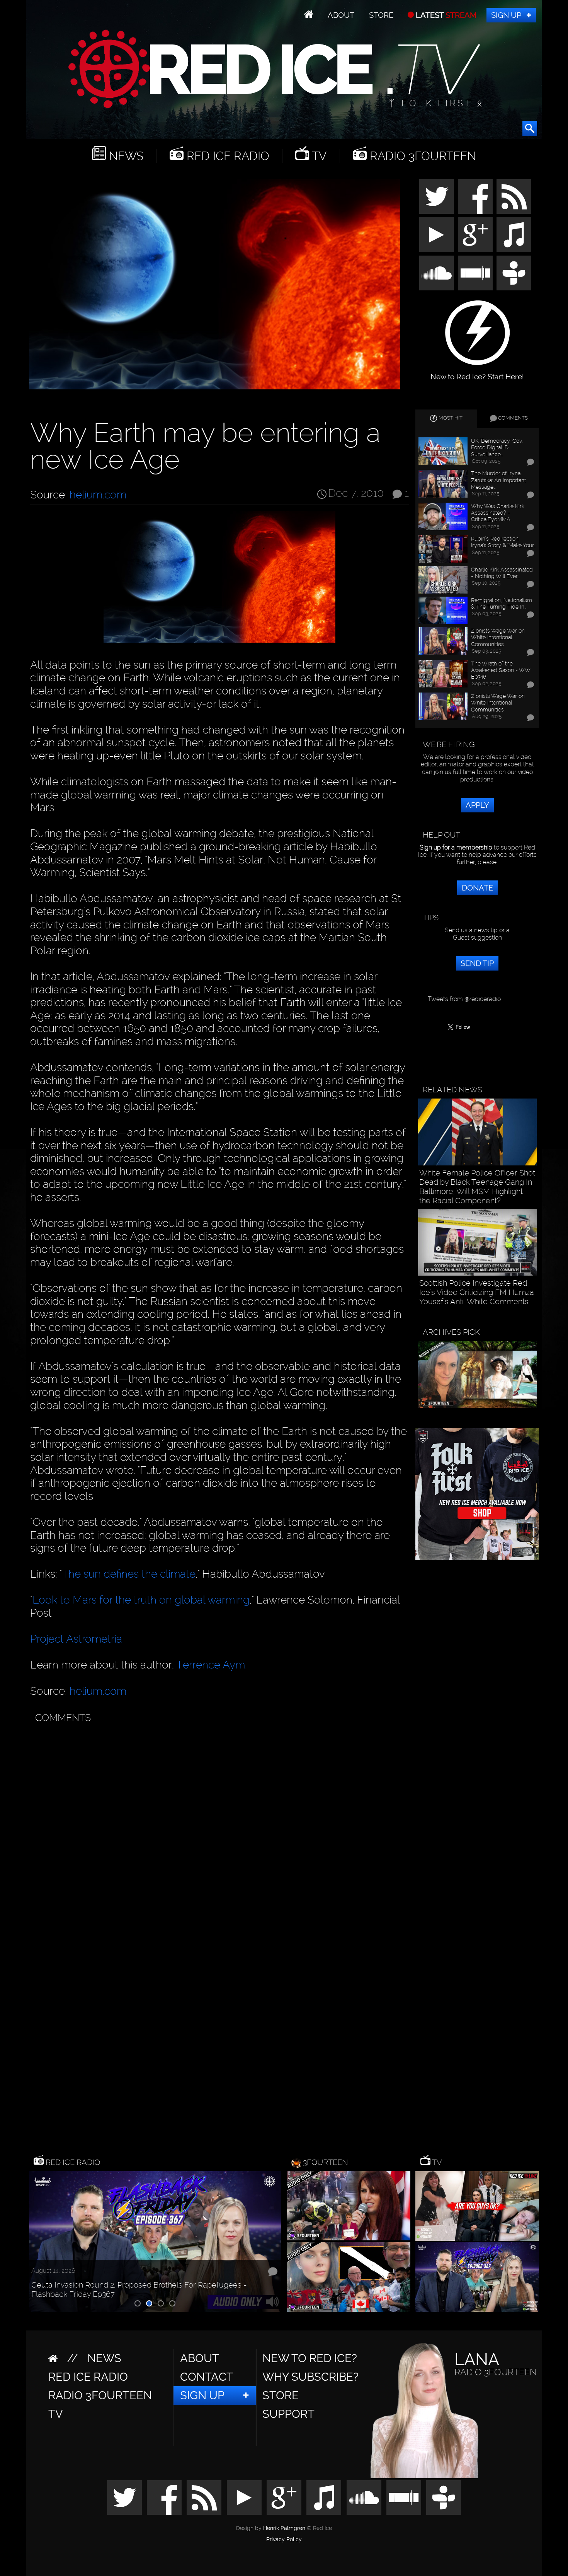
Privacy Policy (284, 2540)
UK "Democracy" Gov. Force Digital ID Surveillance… (497, 447)
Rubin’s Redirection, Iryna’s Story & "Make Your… (503, 542)
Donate (477, 888)
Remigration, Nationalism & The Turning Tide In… (502, 603)
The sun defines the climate (129, 1574)
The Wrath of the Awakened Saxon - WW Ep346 (501, 670)
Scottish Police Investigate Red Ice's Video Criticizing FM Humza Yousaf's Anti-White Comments (477, 1292)
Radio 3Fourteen (421, 156)
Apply (477, 805)
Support (288, 2414)
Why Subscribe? (310, 2377)
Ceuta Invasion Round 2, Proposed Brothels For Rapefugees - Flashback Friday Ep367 (139, 2289)
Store (381, 15)
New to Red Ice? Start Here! (477, 373)
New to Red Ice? (310, 2358)
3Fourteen (326, 2162)
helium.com (98, 495)
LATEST (445, 15)
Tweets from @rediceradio (464, 999)
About (341, 15)
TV (318, 156)
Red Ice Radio (226, 156)
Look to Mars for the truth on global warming (141, 1600)
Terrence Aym (211, 1665)
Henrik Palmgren (284, 2528)
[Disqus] (218, 1824)
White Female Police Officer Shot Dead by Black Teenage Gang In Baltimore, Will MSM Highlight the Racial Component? (477, 1187)
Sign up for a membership (456, 847)
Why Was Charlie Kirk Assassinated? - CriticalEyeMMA (498, 513)
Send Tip (477, 963)
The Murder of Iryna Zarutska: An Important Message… (498, 480)
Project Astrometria (76, 1639)
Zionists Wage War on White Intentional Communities (498, 637)
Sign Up (506, 15)
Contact (207, 2377)
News (125, 156)
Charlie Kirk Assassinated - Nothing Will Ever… (502, 573)
